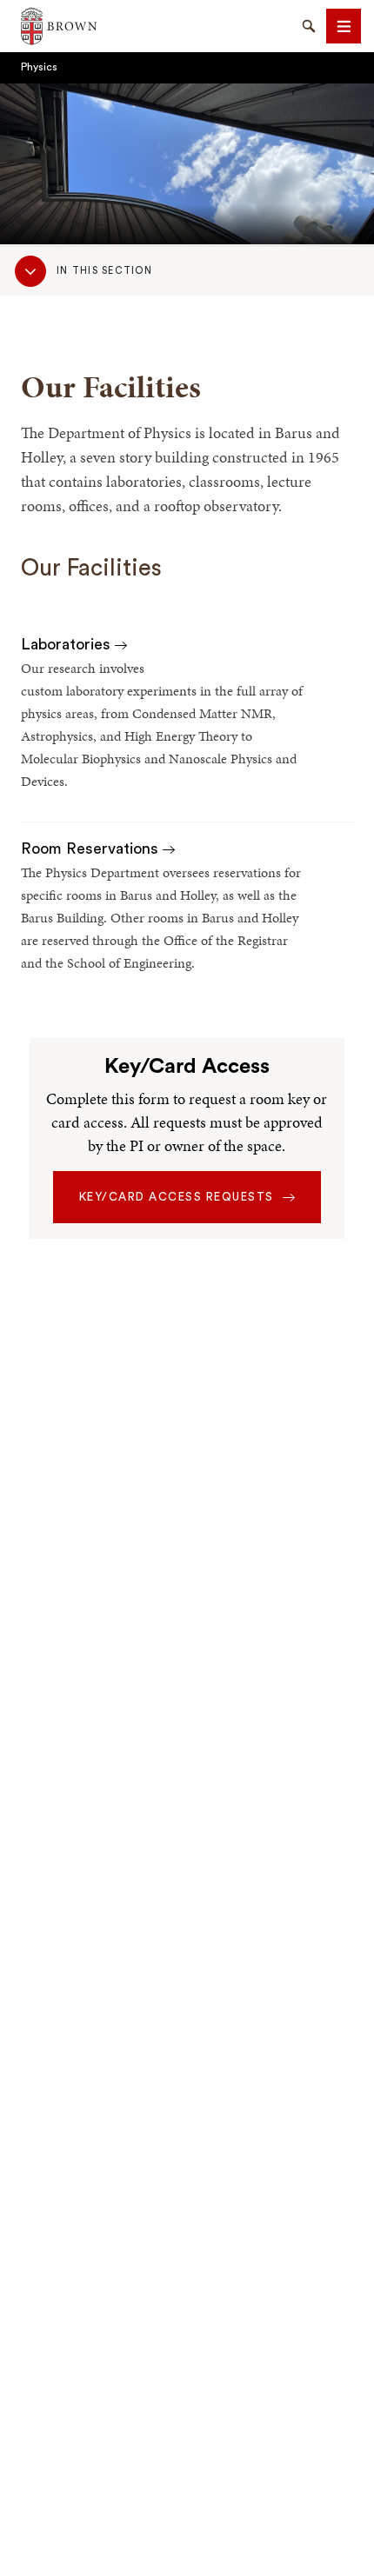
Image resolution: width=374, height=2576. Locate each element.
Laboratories (68, 644)
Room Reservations (92, 849)
